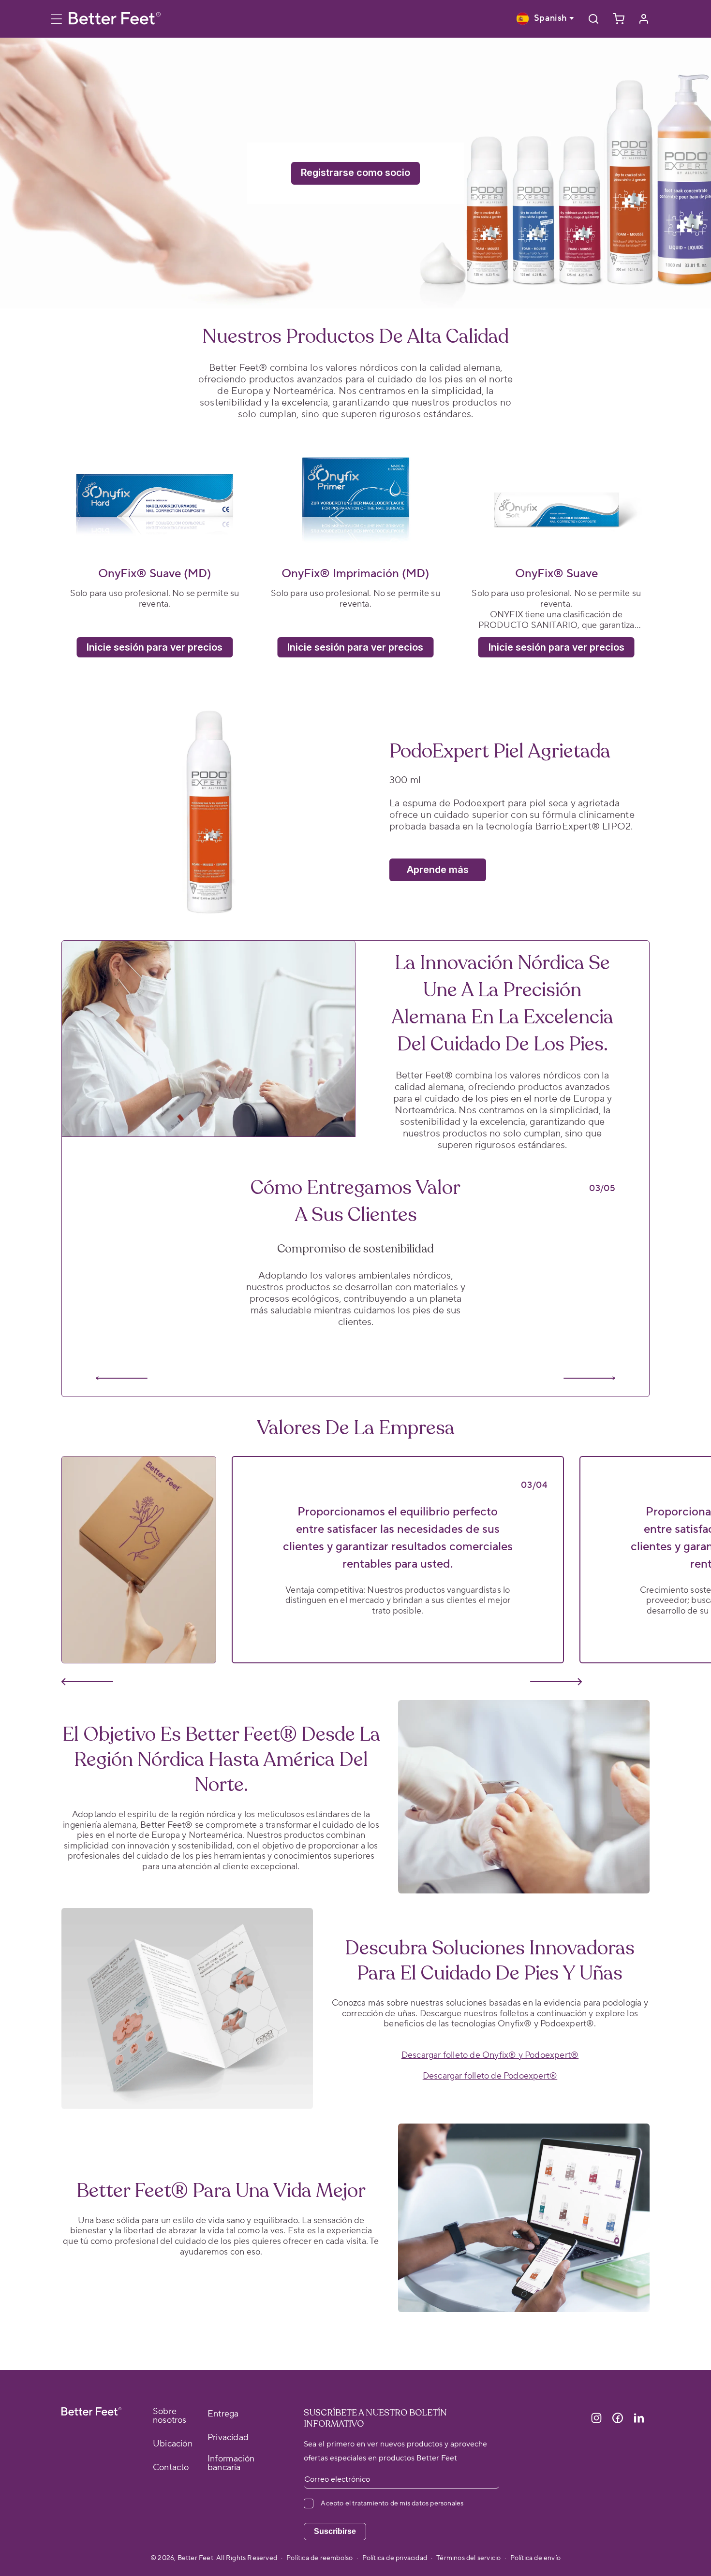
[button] (61, 19)
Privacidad (228, 2438)
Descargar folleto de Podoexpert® (490, 2076)
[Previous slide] (122, 1378)
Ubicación (173, 2444)
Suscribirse (335, 2531)
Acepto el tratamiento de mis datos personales (392, 2503)
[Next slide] (589, 1378)
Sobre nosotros (170, 2416)
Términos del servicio (468, 2558)
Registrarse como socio (355, 173)
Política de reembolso (319, 2558)
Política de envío (535, 2558)
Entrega (223, 2414)
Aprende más (438, 870)
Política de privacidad (395, 2558)
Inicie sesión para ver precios (155, 647)
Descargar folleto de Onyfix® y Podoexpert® (490, 2055)
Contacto (171, 2468)
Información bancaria (231, 2463)
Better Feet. (197, 2558)
